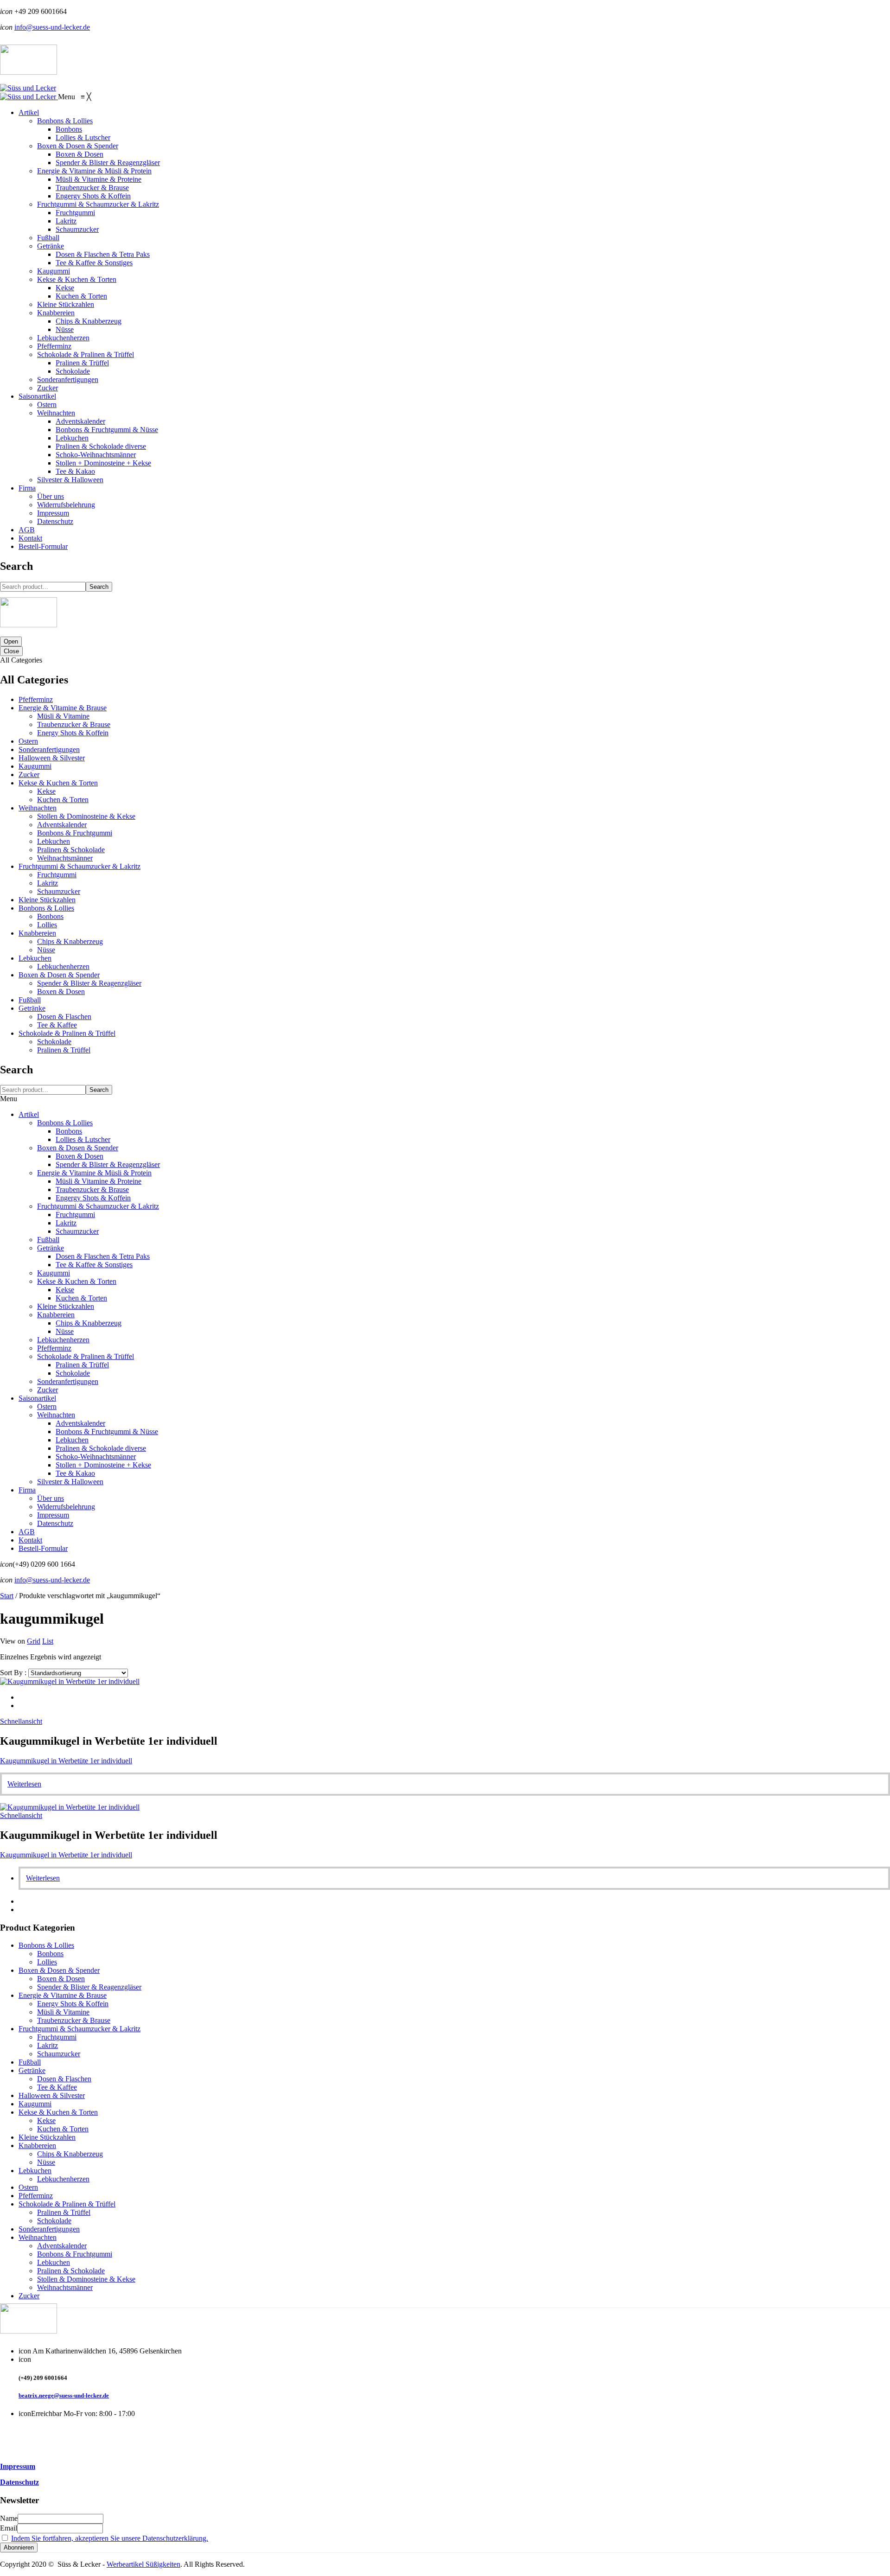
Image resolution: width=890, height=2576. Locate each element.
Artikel (29, 1114)
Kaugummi (35, 766)
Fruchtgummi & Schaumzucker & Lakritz (79, 866)
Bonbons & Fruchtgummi (75, 833)
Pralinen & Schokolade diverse (101, 1448)
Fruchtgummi (57, 875)
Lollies (47, 925)
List (48, 1641)
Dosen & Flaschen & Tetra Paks (103, 1256)
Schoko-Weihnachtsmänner (96, 1457)
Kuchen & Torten (63, 800)
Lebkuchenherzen (63, 966)
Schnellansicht (21, 1721)
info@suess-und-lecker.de (52, 27)
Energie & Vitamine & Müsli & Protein (94, 1173)
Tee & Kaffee (57, 1025)
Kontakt (30, 1540)
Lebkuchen (54, 841)
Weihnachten (38, 808)
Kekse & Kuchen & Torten (58, 783)
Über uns (51, 1498)
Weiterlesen (24, 1784)
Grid (34, 1641)
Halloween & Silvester (52, 758)
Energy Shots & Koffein (73, 733)
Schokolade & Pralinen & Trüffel (67, 1033)
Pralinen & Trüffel (64, 1050)
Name (9, 2518)
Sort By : (13, 1673)
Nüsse (46, 950)
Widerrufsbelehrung (66, 1507)
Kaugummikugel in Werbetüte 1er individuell (66, 1761)
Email (9, 2528)
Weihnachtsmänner (65, 858)
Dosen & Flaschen (64, 1017)
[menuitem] (29, 112)
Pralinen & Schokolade (71, 850)
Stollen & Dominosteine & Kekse (86, 816)
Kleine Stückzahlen (47, 900)
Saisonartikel (37, 1398)
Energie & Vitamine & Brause (63, 708)
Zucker (29, 775)
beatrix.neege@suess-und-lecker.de (64, 2395)
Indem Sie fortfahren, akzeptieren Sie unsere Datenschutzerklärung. (110, 2538)
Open (11, 641)
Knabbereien (37, 933)
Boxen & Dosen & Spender (59, 975)
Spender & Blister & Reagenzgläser (89, 983)
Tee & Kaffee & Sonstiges (94, 1265)
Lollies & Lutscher (83, 1139)
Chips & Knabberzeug (70, 941)
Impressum (53, 1515)
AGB (27, 1532)
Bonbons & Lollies (46, 908)
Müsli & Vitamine (63, 716)
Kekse (46, 791)
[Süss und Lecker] (28, 88)
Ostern (28, 741)
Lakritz (48, 883)
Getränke (32, 1008)
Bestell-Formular (43, 1548)
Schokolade (54, 1042)
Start (7, 1596)
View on (13, 1641)
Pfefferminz (36, 699)
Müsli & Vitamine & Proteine (99, 1181)
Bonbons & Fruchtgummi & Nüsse (107, 1431)
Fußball (30, 1000)
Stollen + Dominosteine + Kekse (103, 1465)
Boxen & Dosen (61, 992)
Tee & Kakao (75, 1473)
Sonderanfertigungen (49, 749)
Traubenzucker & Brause (74, 724)
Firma (27, 1490)
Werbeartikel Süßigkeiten (143, 2564)
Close (11, 651)
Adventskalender (62, 825)
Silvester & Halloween (70, 1482)
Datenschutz (55, 1523)
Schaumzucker (59, 891)
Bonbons (50, 916)
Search (99, 587)
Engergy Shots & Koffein (93, 1198)
